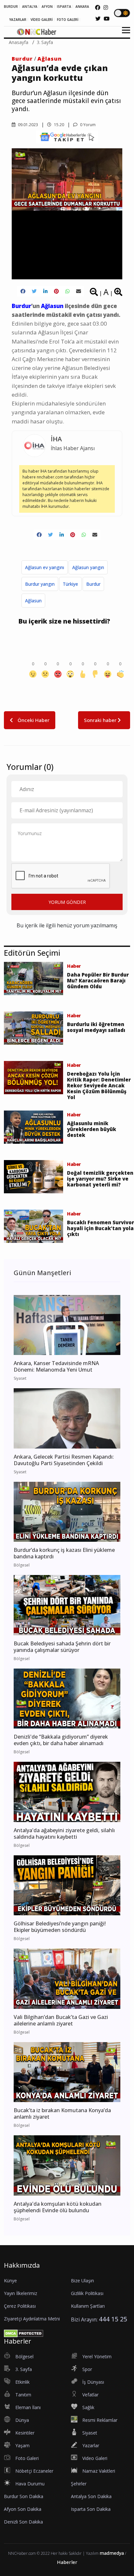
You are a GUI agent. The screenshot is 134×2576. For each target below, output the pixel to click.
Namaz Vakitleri (99, 2471)
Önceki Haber (33, 720)
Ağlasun (50, 59)
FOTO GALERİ (68, 20)
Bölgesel (24, 2356)
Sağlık (88, 2407)
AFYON (47, 7)
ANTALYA (30, 7)
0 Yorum (87, 125)
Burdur (22, 59)
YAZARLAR (18, 20)
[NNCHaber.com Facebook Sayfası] (98, 7)
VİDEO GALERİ (42, 20)
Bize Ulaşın (82, 2281)
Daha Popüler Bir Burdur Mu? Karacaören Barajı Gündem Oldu (98, 980)
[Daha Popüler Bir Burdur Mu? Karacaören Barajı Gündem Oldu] (33, 978)
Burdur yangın (40, 584)
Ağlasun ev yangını (45, 567)
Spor (87, 2369)
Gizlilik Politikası (87, 2293)
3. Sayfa (45, 42)
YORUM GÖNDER (67, 902)
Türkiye (70, 584)
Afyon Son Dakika (23, 2509)
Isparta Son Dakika (91, 2509)
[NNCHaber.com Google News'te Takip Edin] (67, 137)
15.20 (59, 125)
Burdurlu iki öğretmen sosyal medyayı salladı (96, 1027)
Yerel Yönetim (97, 2356)
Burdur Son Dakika (24, 2496)
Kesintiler (25, 2433)
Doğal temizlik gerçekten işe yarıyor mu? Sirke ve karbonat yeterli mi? (100, 1179)
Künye (10, 2281)
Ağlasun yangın (88, 567)
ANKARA (82, 7)
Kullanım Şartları (88, 2306)
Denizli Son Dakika (23, 2522)
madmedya (112, 2553)
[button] (124, 34)
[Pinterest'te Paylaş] (56, 291)
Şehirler (79, 2484)
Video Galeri (95, 2458)
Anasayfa (19, 42)
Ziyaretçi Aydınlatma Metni (32, 2319)
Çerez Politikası (20, 2306)
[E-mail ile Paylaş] (79, 291)
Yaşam (22, 2445)
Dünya (22, 2420)
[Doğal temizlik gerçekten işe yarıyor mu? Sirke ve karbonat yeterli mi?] (33, 1176)
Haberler (67, 2562)
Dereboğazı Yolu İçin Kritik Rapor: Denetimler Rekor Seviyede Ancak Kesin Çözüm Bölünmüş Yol (99, 1085)
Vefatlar (90, 2395)
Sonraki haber (101, 720)
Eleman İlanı (28, 2407)
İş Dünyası (93, 2382)
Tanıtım (23, 2395)
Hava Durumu (30, 2484)
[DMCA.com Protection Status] (24, 2333)
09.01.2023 (27, 125)
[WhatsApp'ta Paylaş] (67, 291)
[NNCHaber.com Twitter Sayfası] (98, 19)
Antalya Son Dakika (91, 2496)
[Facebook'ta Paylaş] (23, 291)
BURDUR (11, 7)
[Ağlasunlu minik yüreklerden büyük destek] (33, 1126)
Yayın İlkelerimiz (20, 2293)
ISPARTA (64, 7)
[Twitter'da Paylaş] (34, 291)
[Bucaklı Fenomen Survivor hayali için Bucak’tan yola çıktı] (33, 1226)
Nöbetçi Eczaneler (34, 2471)
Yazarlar (91, 2445)
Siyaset (90, 2433)
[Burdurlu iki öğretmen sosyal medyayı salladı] (33, 1027)
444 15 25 (113, 2319)
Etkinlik (22, 2382)
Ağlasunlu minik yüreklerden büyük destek (92, 1129)
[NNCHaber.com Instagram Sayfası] (106, 7)
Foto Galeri (27, 2458)
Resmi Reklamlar (100, 2420)
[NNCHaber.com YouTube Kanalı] (107, 19)
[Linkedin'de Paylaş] (45, 291)
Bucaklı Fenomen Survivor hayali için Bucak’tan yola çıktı (100, 1228)
